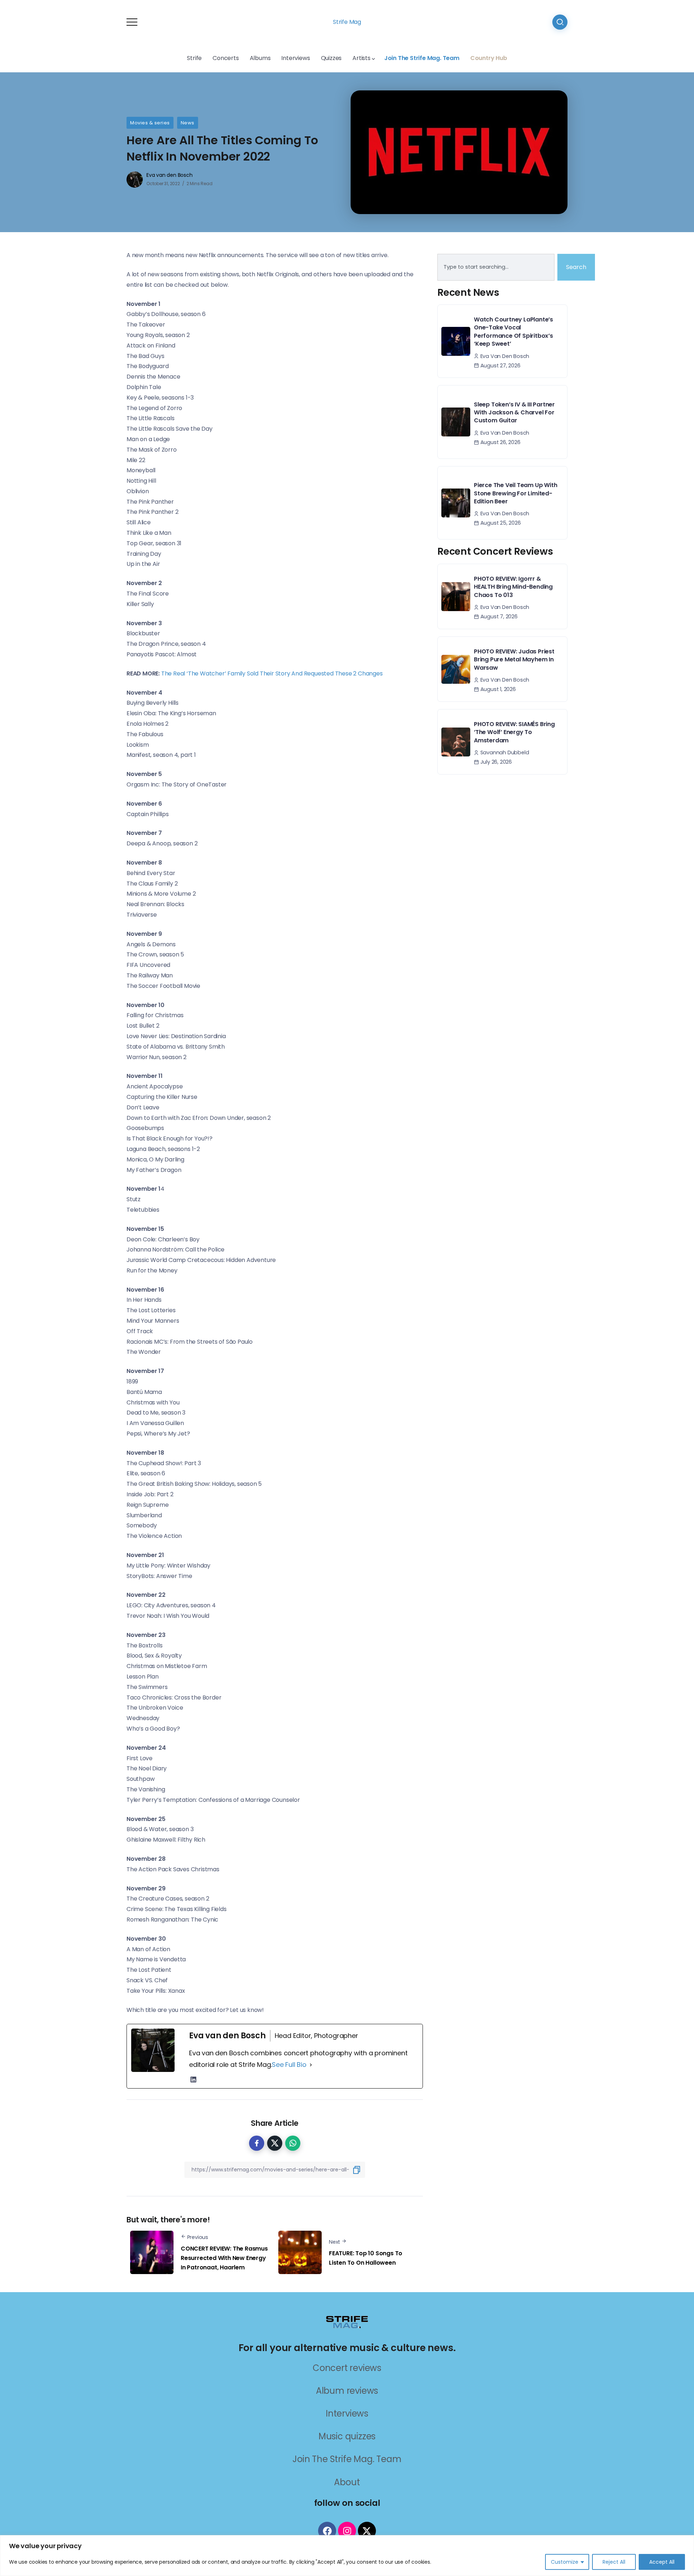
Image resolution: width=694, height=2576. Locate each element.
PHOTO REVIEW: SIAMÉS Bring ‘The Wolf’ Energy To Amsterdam (514, 732)
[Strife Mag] (347, 2322)
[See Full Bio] (311, 2065)
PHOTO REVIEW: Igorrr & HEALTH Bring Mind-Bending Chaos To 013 (513, 587)
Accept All (662, 2562)
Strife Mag (347, 22)
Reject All (614, 2562)
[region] (347, 2556)
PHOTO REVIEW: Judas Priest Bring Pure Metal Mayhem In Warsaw (514, 660)
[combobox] (496, 267)
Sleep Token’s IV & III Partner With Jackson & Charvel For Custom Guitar (514, 413)
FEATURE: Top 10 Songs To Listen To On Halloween (366, 2258)
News (188, 123)
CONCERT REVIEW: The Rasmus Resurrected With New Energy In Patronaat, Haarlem (224, 2258)
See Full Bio (289, 2065)
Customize (565, 2562)
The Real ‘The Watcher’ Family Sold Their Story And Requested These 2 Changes (272, 673)
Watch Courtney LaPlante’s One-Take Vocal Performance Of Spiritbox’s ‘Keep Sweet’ (513, 332)
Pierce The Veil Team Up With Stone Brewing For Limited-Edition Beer (515, 493)
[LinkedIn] (193, 2080)
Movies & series (150, 123)
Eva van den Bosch (170, 175)
